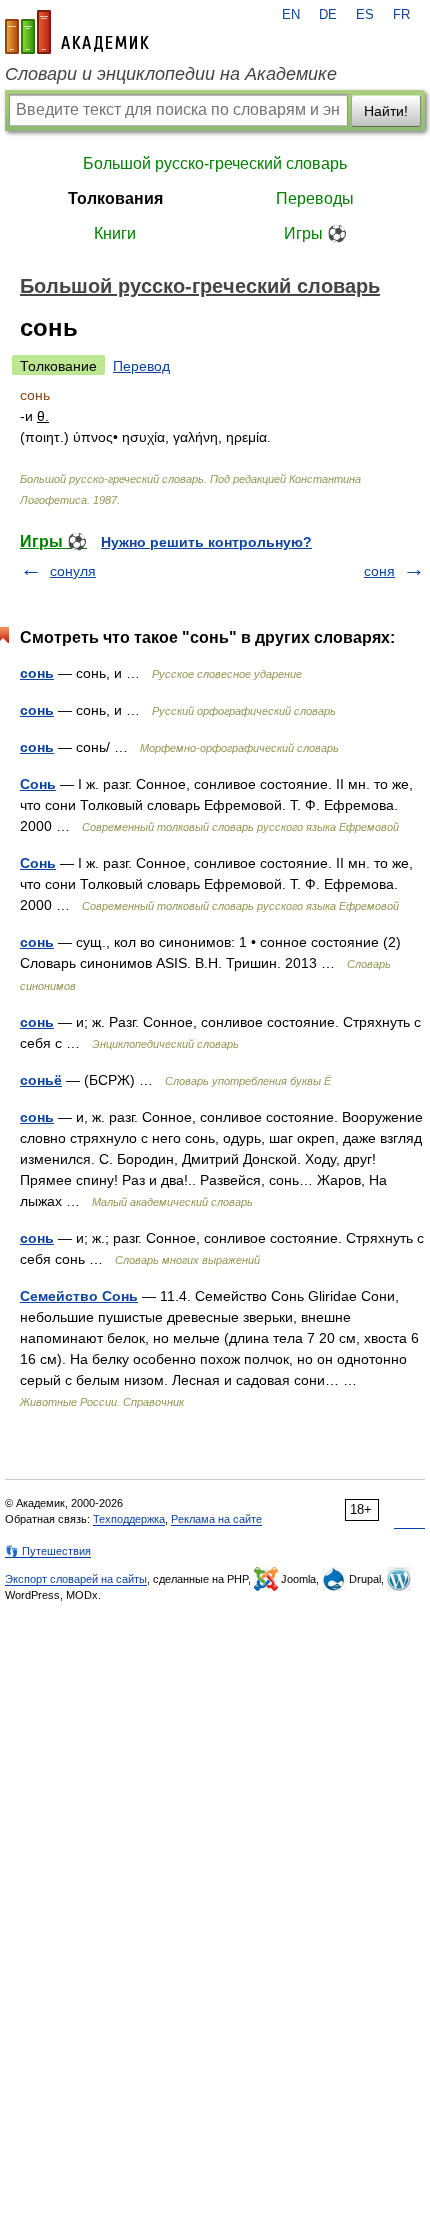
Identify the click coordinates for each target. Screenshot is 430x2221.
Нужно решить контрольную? (206, 542)
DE (328, 15)
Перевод (141, 366)
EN (291, 15)
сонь (37, 673)
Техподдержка (129, 1519)
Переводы (315, 198)
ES (365, 15)
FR (401, 15)
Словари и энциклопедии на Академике (171, 74)
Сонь (38, 784)
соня (379, 571)
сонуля (73, 571)
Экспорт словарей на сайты (76, 1579)
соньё (41, 1080)
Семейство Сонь (79, 1296)
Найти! (386, 111)
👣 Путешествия (48, 1551)
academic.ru (77, 32)
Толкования (115, 198)
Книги (115, 233)
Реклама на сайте (216, 1519)
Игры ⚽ (315, 233)
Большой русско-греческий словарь (215, 163)
